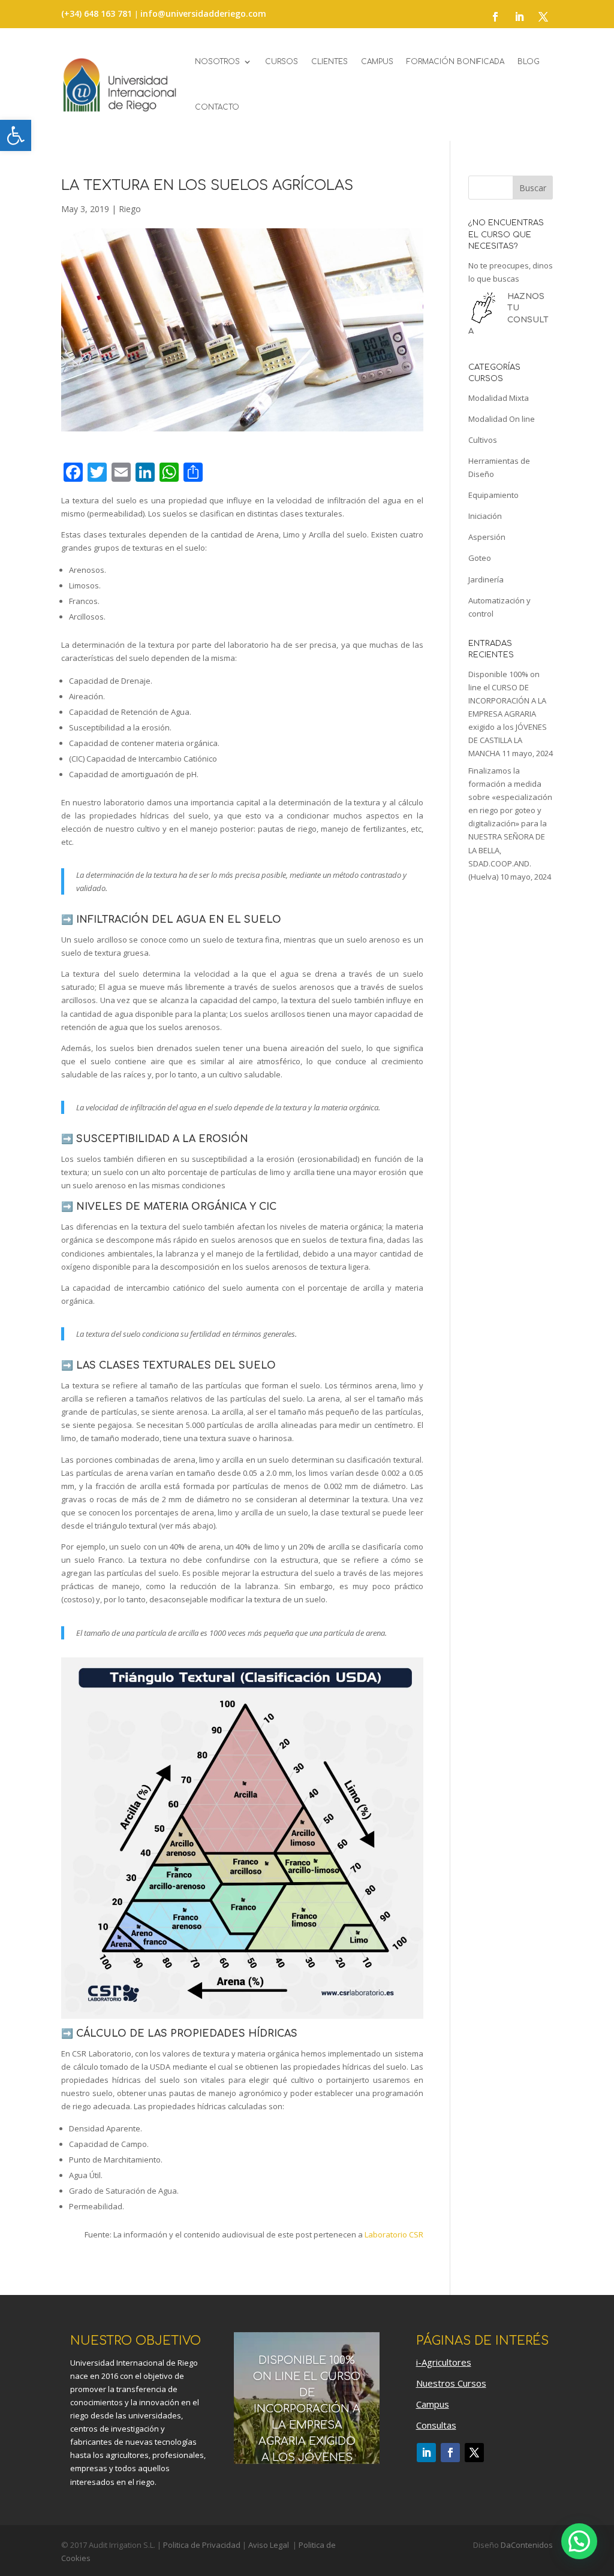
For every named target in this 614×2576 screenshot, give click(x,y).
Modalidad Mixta (499, 398)
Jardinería (486, 579)
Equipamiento (493, 495)
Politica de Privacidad (202, 2545)
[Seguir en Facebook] (495, 17)
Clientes (329, 62)
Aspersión (487, 537)
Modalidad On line (502, 419)
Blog (529, 62)
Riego (130, 209)
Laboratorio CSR (394, 2234)
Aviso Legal (268, 2545)
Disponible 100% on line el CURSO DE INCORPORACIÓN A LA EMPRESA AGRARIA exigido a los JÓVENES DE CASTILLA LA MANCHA (508, 714)
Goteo (480, 558)
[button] (16, 135)
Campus (377, 62)
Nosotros (217, 62)
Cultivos (483, 440)
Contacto (217, 107)
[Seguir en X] (543, 17)
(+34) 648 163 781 (98, 13)
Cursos (282, 62)
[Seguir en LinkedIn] (519, 17)
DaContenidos (527, 2545)
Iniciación (485, 516)
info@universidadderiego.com (203, 13)
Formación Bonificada (455, 62)
